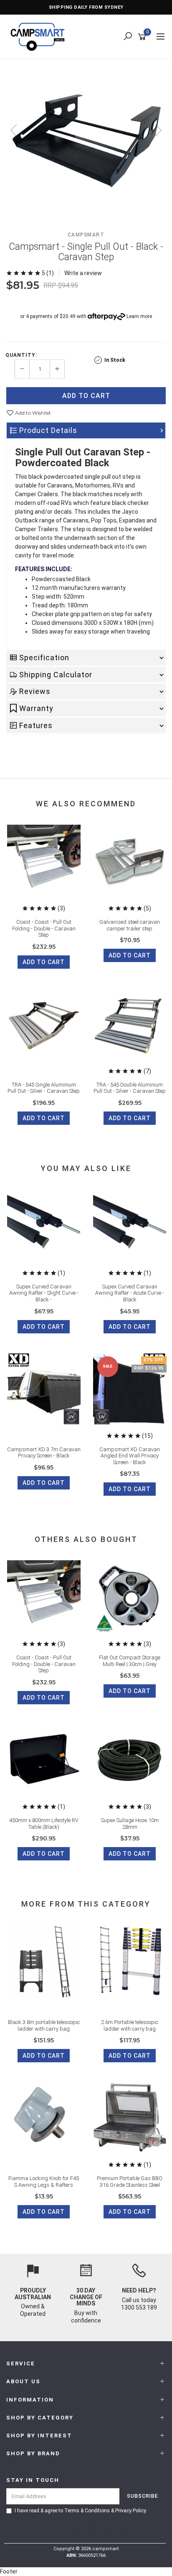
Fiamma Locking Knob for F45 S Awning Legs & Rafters (44, 2182)
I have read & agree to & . (81, 2511)
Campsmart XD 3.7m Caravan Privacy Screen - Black (44, 1453)
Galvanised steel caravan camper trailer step (130, 925)
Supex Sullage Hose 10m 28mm (130, 1824)
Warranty (36, 708)
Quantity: (21, 355)
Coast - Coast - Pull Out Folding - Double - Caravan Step (44, 928)
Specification (44, 658)
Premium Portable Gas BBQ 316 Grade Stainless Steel (130, 2182)
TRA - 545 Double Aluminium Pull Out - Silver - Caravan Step (130, 1088)
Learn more (139, 316)
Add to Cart (86, 396)
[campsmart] (40, 36)
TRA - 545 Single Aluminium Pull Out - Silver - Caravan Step (44, 1088)
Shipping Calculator (56, 675)
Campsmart (86, 235)
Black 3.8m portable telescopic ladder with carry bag (44, 2025)
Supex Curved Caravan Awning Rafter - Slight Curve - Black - (44, 1293)
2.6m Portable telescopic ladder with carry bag (130, 2025)
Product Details (48, 430)
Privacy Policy (130, 2511)
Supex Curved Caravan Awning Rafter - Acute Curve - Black (130, 1293)
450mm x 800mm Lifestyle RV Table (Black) (44, 1824)
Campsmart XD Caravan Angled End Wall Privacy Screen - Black (130, 1456)
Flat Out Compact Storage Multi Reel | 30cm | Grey (130, 1661)
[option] (86, 139)
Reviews (35, 691)
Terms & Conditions (87, 2511)
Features (36, 725)
